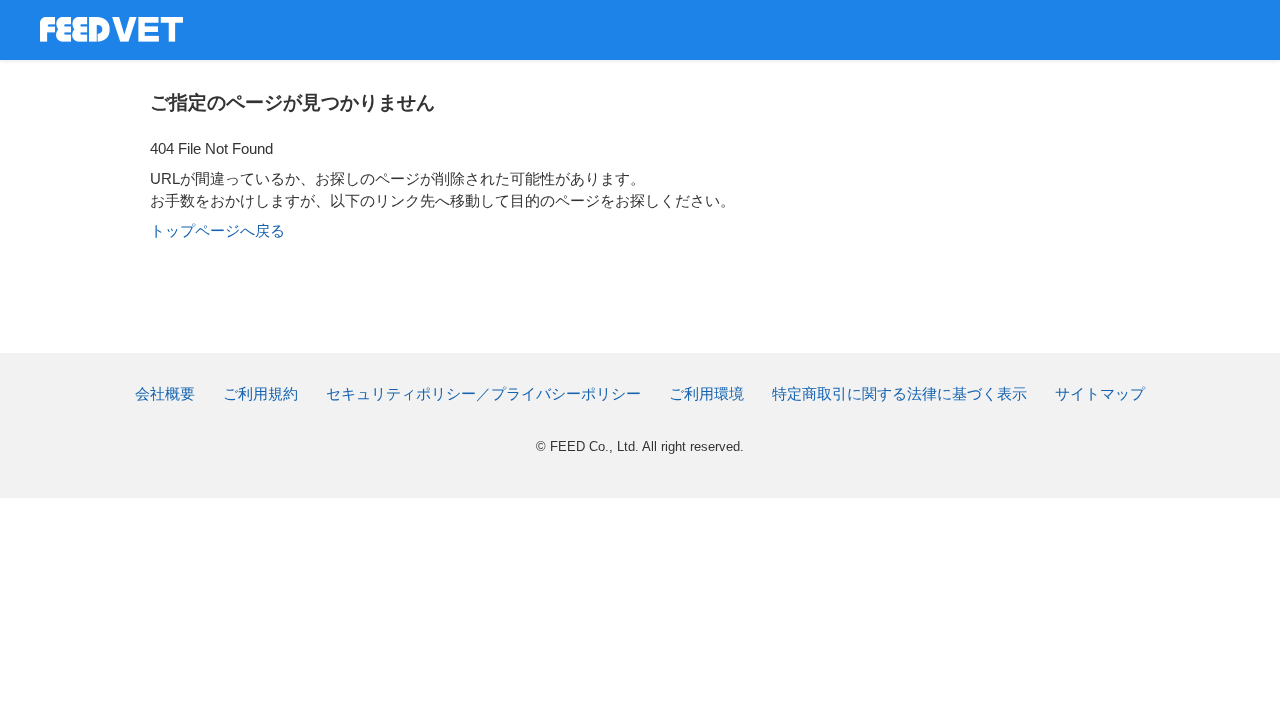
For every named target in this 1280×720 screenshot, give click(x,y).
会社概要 (165, 393)
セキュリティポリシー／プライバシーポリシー (483, 393)
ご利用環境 (706, 393)
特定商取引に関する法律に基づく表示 (899, 393)
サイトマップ (1100, 393)
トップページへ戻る (217, 230)
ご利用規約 (260, 393)
